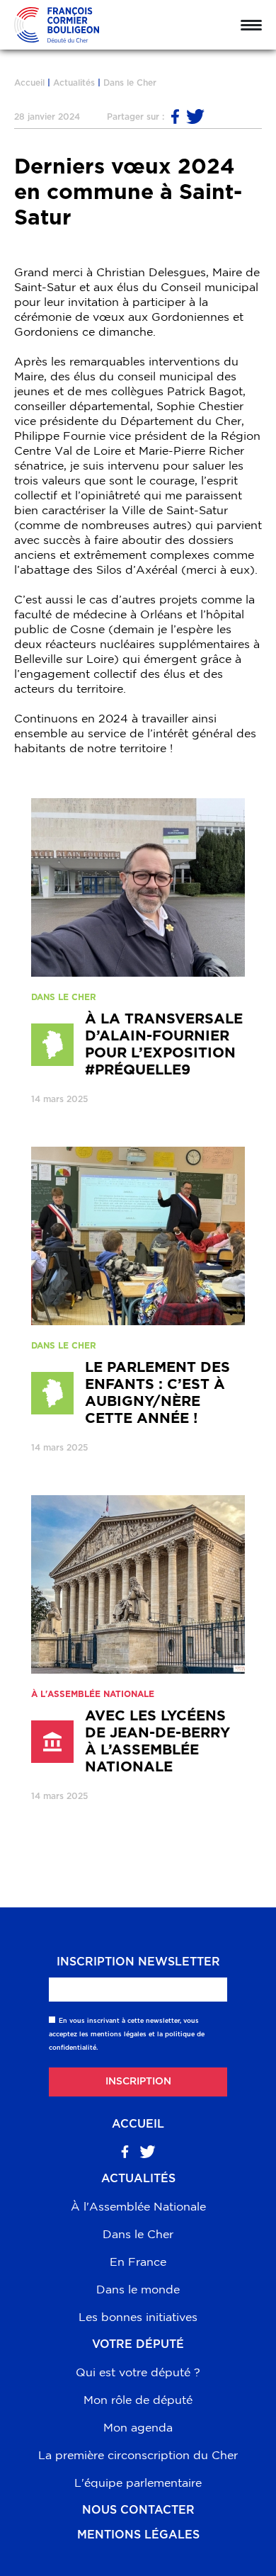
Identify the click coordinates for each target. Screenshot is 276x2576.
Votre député (138, 2344)
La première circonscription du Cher (138, 2455)
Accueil (29, 83)
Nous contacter (138, 2510)
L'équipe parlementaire (138, 2483)
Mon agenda (138, 2427)
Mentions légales (138, 2535)
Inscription (138, 2082)
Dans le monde (138, 2289)
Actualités (74, 83)
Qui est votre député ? (138, 2372)
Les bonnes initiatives (138, 2317)
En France (138, 2262)
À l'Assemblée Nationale (138, 2206)
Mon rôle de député (138, 2400)
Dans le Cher (130, 83)
